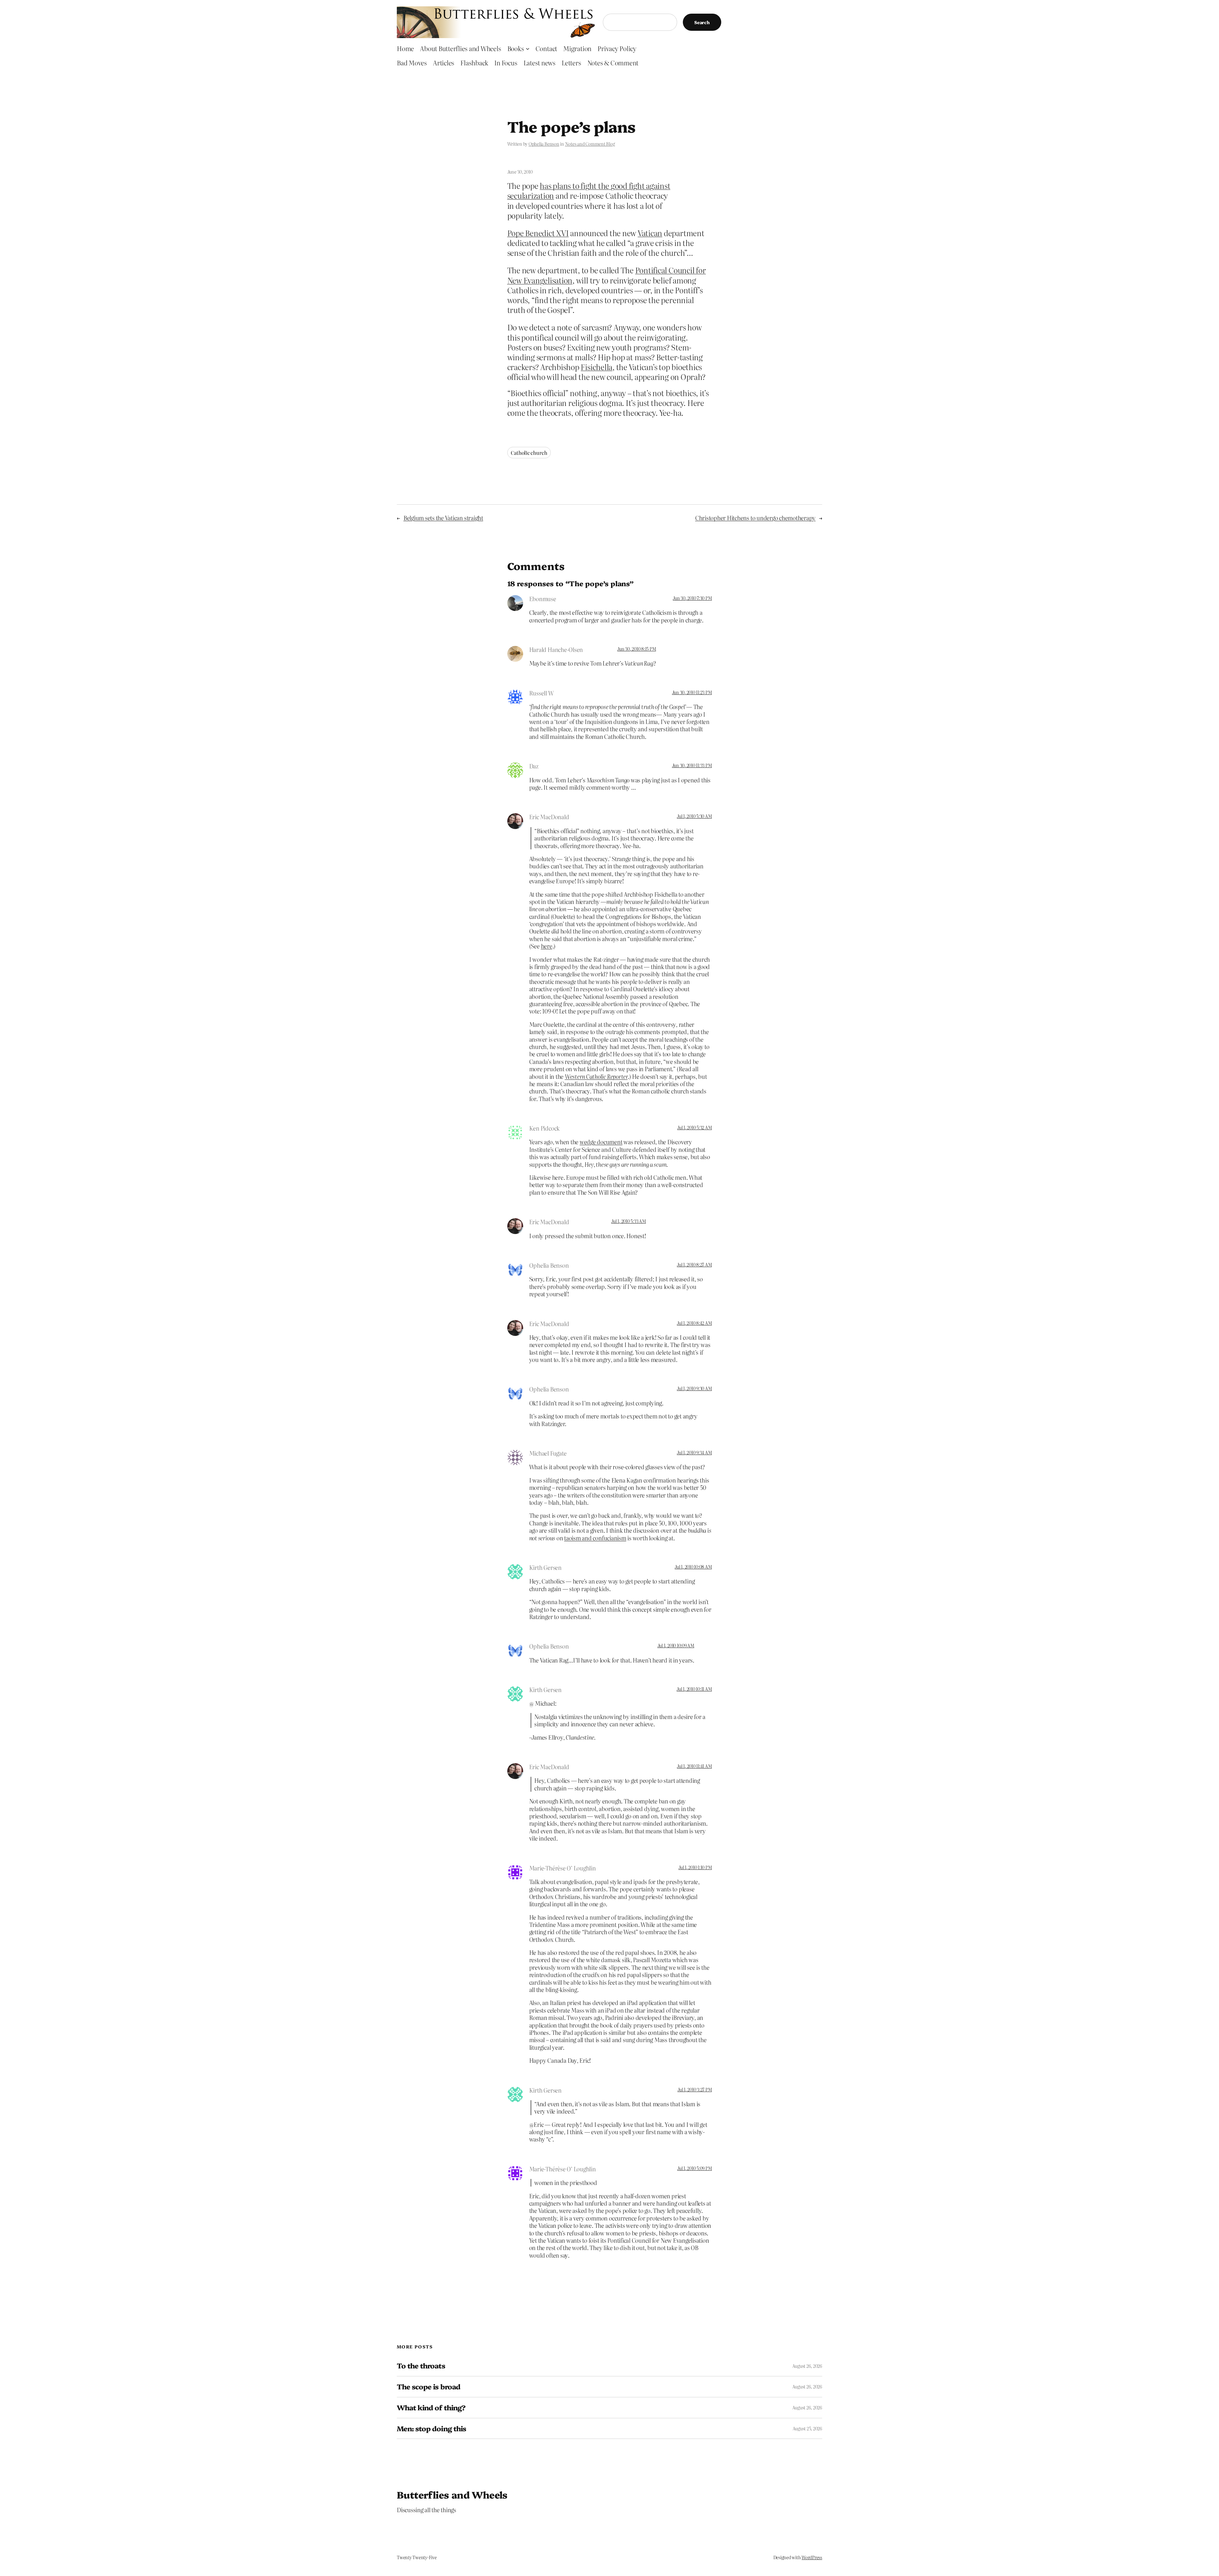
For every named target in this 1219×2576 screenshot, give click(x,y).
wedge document (601, 1142)
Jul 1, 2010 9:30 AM (694, 1388)
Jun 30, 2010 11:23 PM (692, 692)
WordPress (812, 2557)
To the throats (421, 2366)
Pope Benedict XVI (538, 233)
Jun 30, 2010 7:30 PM (692, 598)
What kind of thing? (431, 2408)
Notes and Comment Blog (590, 144)
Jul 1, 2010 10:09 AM (676, 1645)
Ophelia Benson (544, 144)
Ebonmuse (543, 599)
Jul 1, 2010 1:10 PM (695, 1867)
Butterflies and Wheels (452, 2494)
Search (702, 22)
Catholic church (529, 453)
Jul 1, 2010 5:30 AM (694, 816)
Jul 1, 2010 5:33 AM (628, 1221)
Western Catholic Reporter (596, 1076)
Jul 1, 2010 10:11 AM (694, 1689)
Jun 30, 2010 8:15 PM (636, 649)
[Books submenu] (528, 48)
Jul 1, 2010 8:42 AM (694, 1323)
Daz (534, 766)
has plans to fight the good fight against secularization (589, 190)
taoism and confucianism (595, 1538)
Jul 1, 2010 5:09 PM (694, 2168)
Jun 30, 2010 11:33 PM (692, 765)
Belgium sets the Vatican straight (443, 518)
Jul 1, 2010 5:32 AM (694, 1127)
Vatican (650, 233)
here (547, 946)
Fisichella (596, 367)
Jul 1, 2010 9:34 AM (694, 1452)
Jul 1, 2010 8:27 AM (694, 1265)
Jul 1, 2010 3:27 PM (695, 2089)
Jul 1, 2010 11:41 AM (694, 1766)
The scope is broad (429, 2387)
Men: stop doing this (431, 2429)
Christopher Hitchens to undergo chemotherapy (755, 518)
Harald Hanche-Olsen (556, 650)
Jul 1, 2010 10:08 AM (693, 1567)
